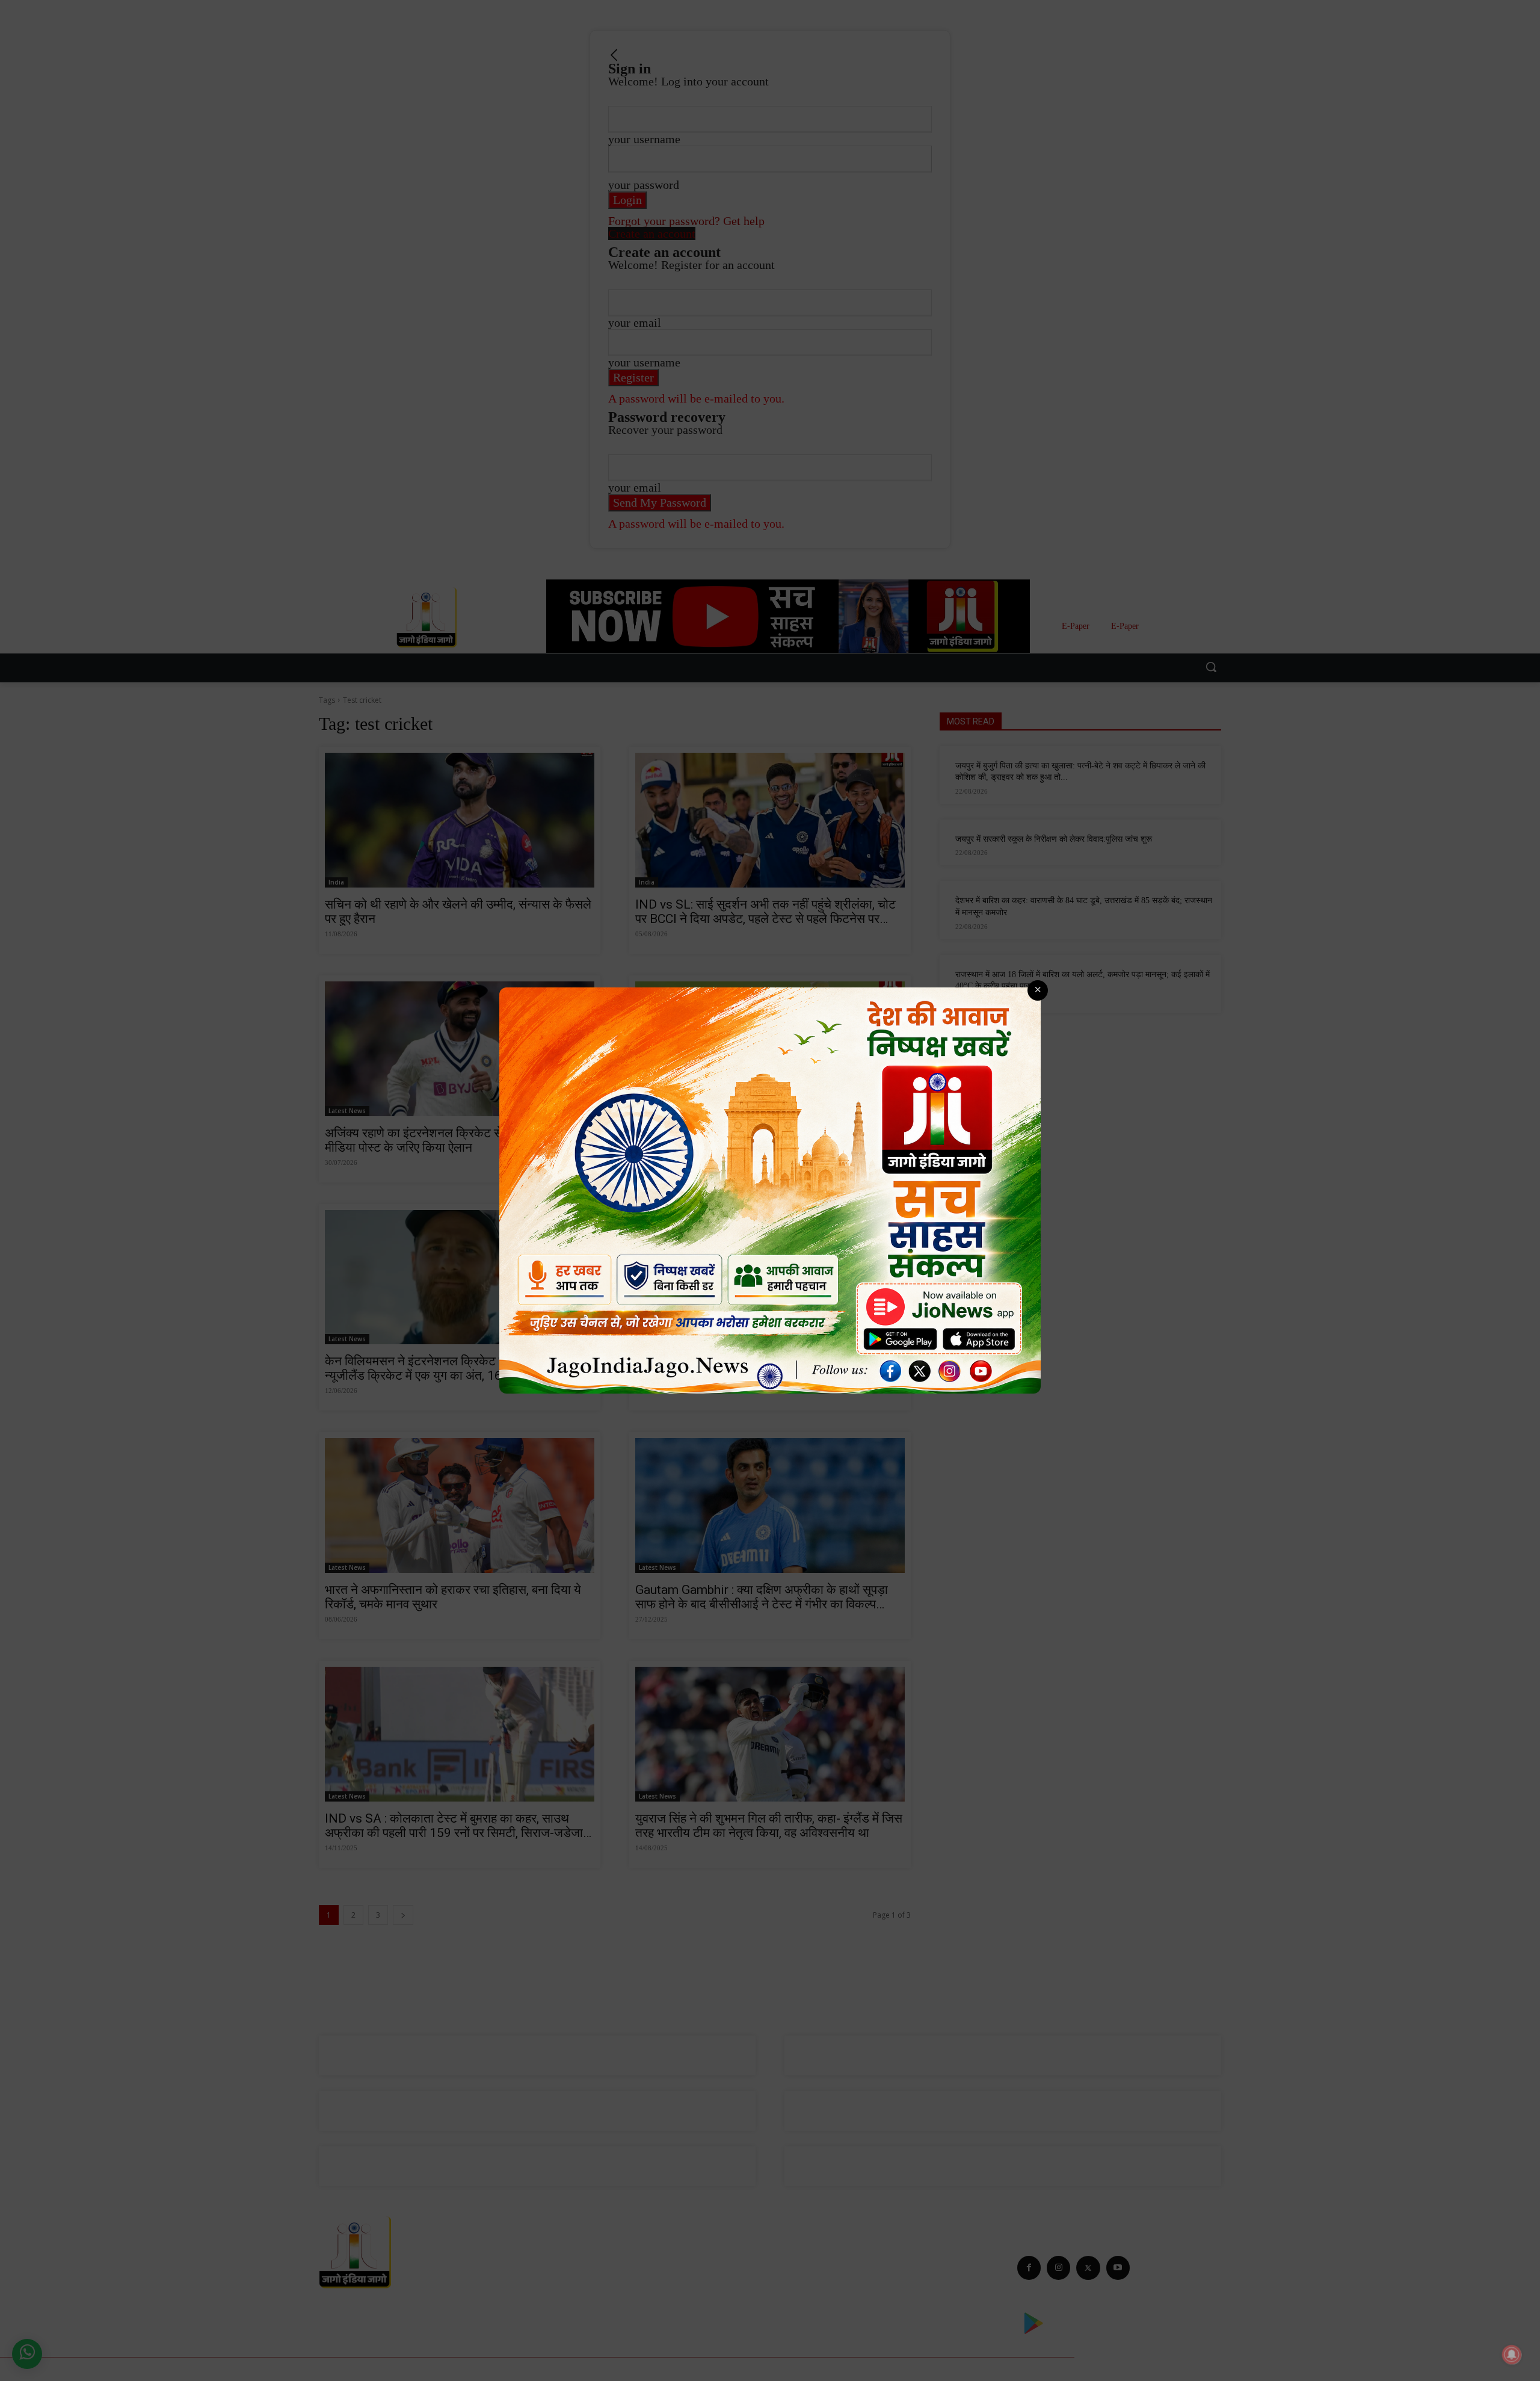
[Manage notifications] (1512, 2355)
